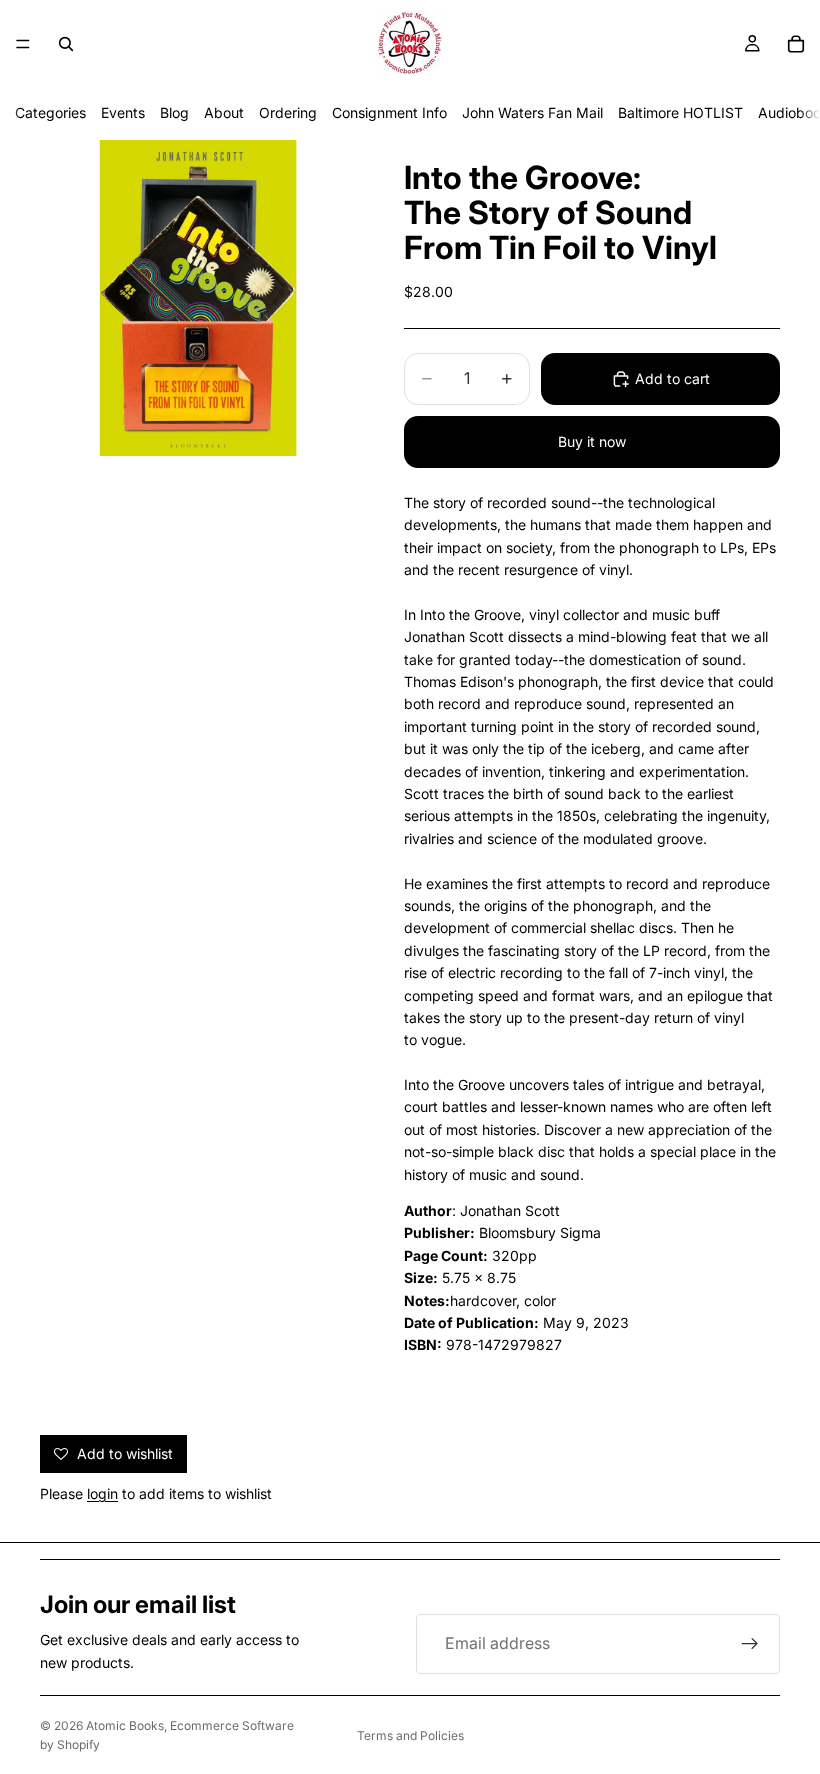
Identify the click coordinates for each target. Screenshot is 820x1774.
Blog (174, 112)
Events (123, 112)
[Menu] (23, 44)
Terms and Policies (410, 1735)
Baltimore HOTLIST (680, 112)
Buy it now (592, 441)
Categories (50, 112)
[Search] (66, 44)
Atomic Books (125, 1725)
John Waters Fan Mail (532, 112)
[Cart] (796, 44)
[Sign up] (750, 1644)
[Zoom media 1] (198, 298)
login (102, 1493)
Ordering (288, 112)
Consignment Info (389, 112)
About (224, 112)
